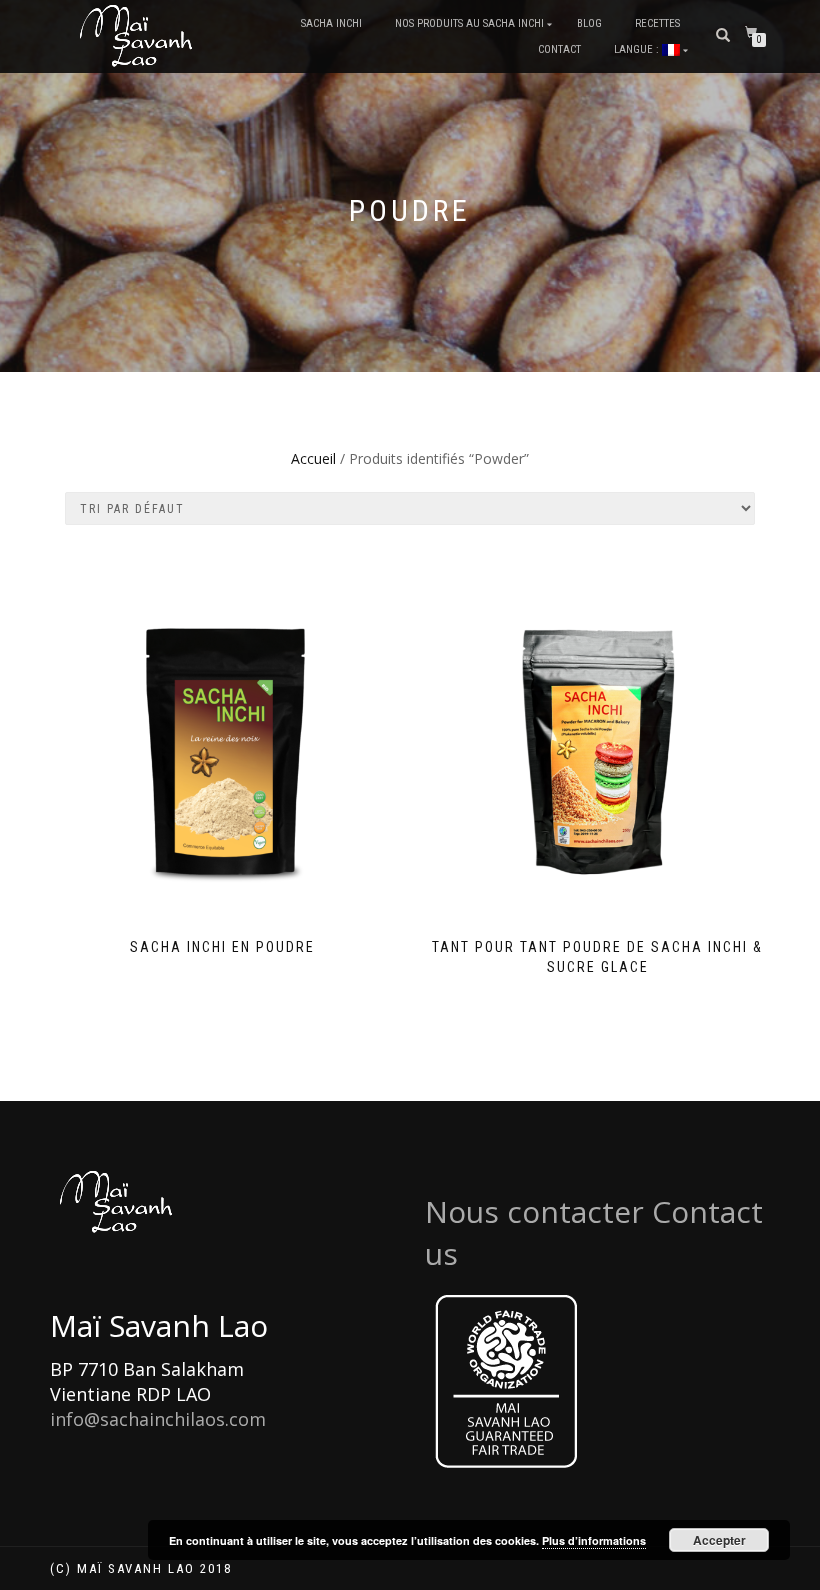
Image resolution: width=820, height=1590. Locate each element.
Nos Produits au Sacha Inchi (469, 23)
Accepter (719, 1540)
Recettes (657, 23)
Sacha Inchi (331, 23)
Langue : (638, 49)
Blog (589, 23)
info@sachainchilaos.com (158, 1419)
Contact (559, 49)
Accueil (313, 458)
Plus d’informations (594, 1540)
